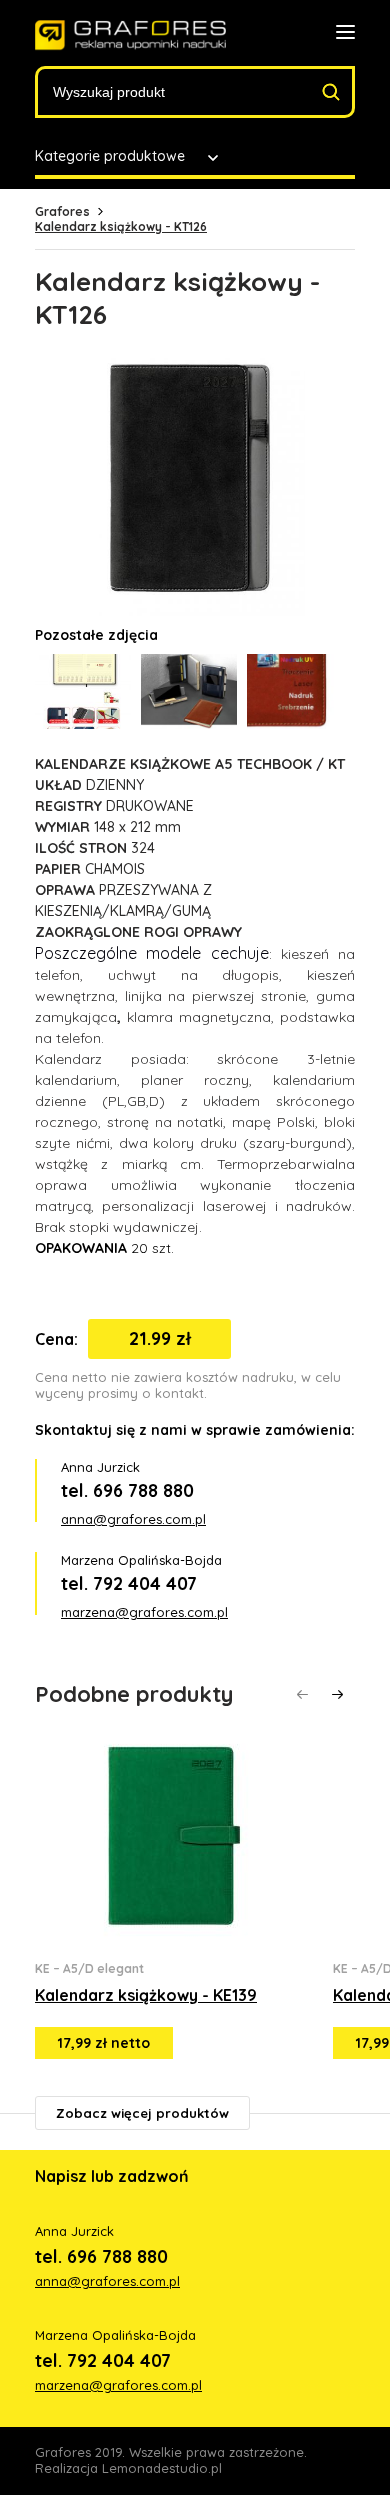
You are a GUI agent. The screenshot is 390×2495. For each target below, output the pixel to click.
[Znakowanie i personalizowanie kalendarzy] (130, 35)
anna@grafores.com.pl (133, 1519)
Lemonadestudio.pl (162, 2468)
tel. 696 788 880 (127, 1490)
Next (337, 1694)
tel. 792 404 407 (129, 1583)
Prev (302, 1694)
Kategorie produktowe (110, 156)
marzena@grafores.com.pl (144, 1612)
